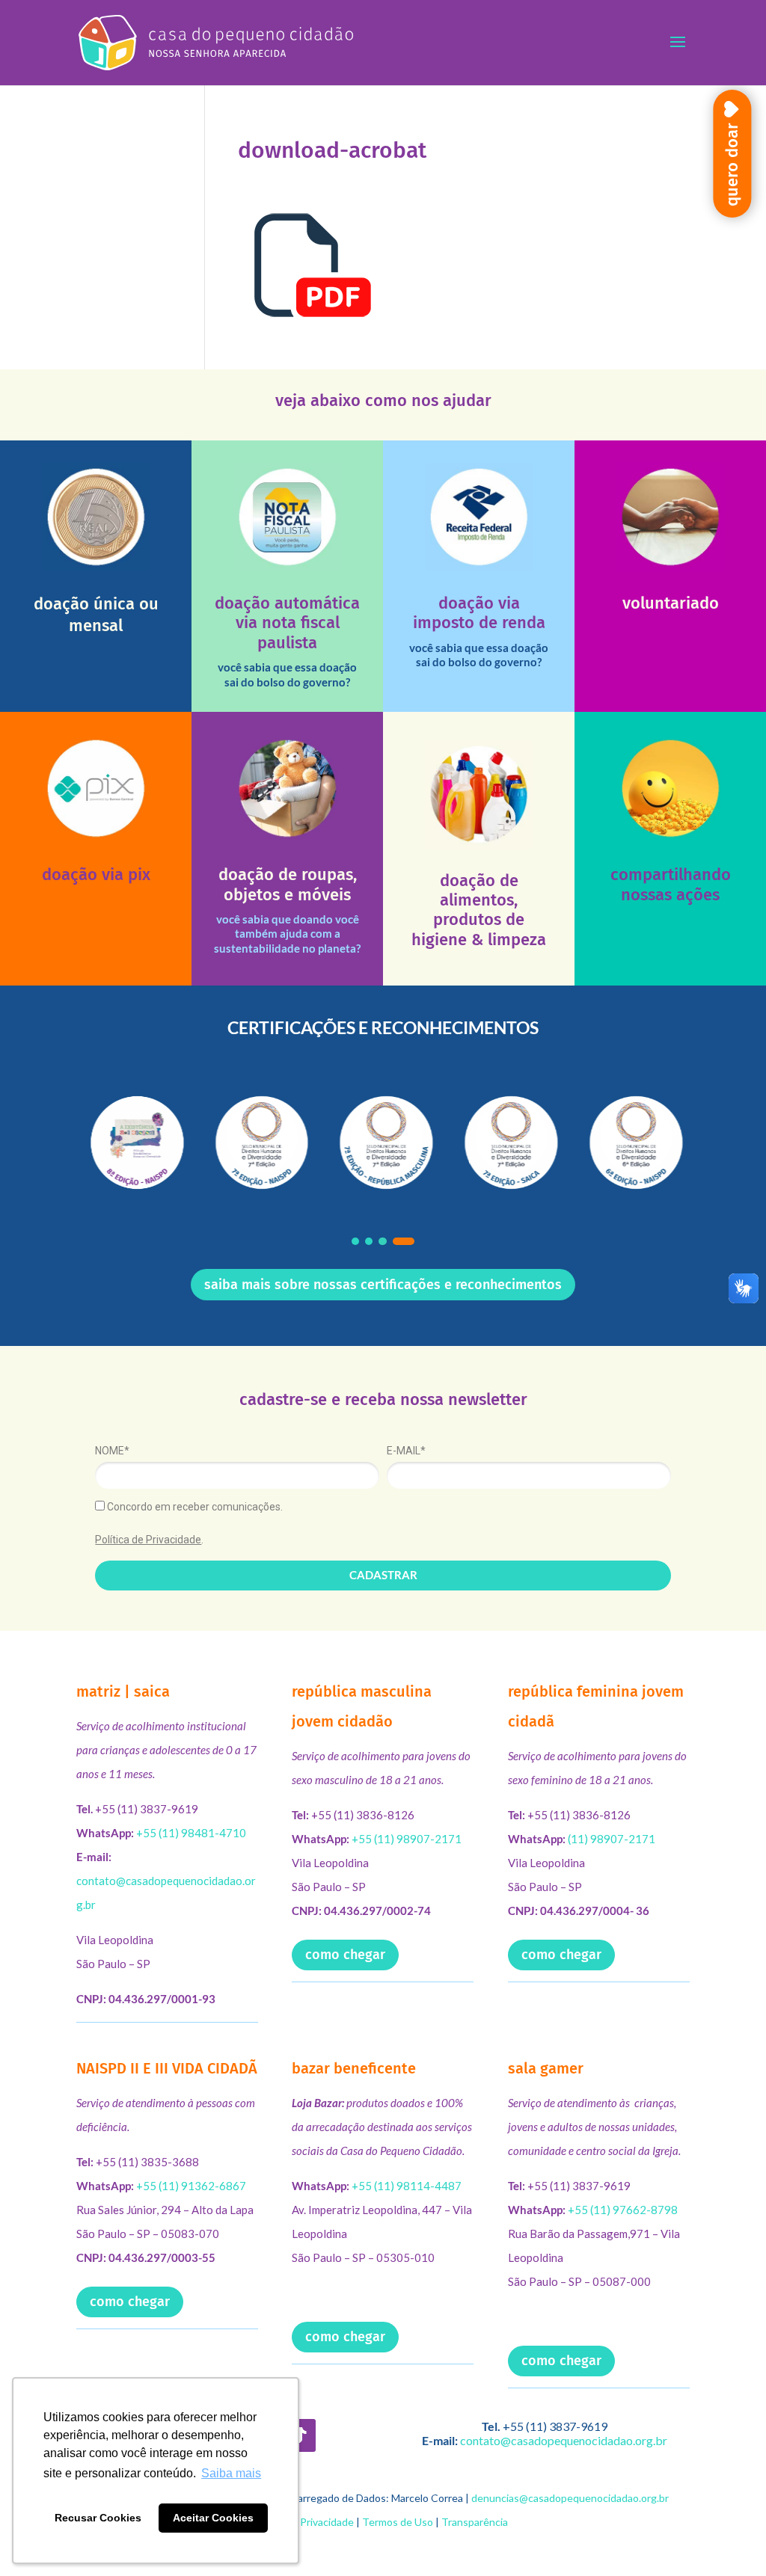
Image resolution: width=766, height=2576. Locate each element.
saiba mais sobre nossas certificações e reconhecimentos (383, 1285)
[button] (355, 1241)
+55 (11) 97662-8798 (623, 2210)
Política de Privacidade (148, 1540)
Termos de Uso (398, 2522)
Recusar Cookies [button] (98, 2518)
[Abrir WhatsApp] (729, 2538)
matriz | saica (123, 1691)
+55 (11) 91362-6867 (191, 2186)
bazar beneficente (354, 2068)
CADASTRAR (383, 1575)
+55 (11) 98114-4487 (407, 2186)
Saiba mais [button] (231, 2473)
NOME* (112, 1451)
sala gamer (546, 2068)
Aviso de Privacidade (306, 2522)
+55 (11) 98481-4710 (191, 1833)
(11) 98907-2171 (612, 1839)
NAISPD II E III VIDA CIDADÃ (167, 2068)
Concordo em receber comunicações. (194, 1507)
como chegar (345, 1955)
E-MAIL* (406, 1451)
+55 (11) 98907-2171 (407, 1839)
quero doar (732, 165)
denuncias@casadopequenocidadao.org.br (570, 2498)
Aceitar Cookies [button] (213, 2518)
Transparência (475, 2522)
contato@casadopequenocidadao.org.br (564, 2440)
